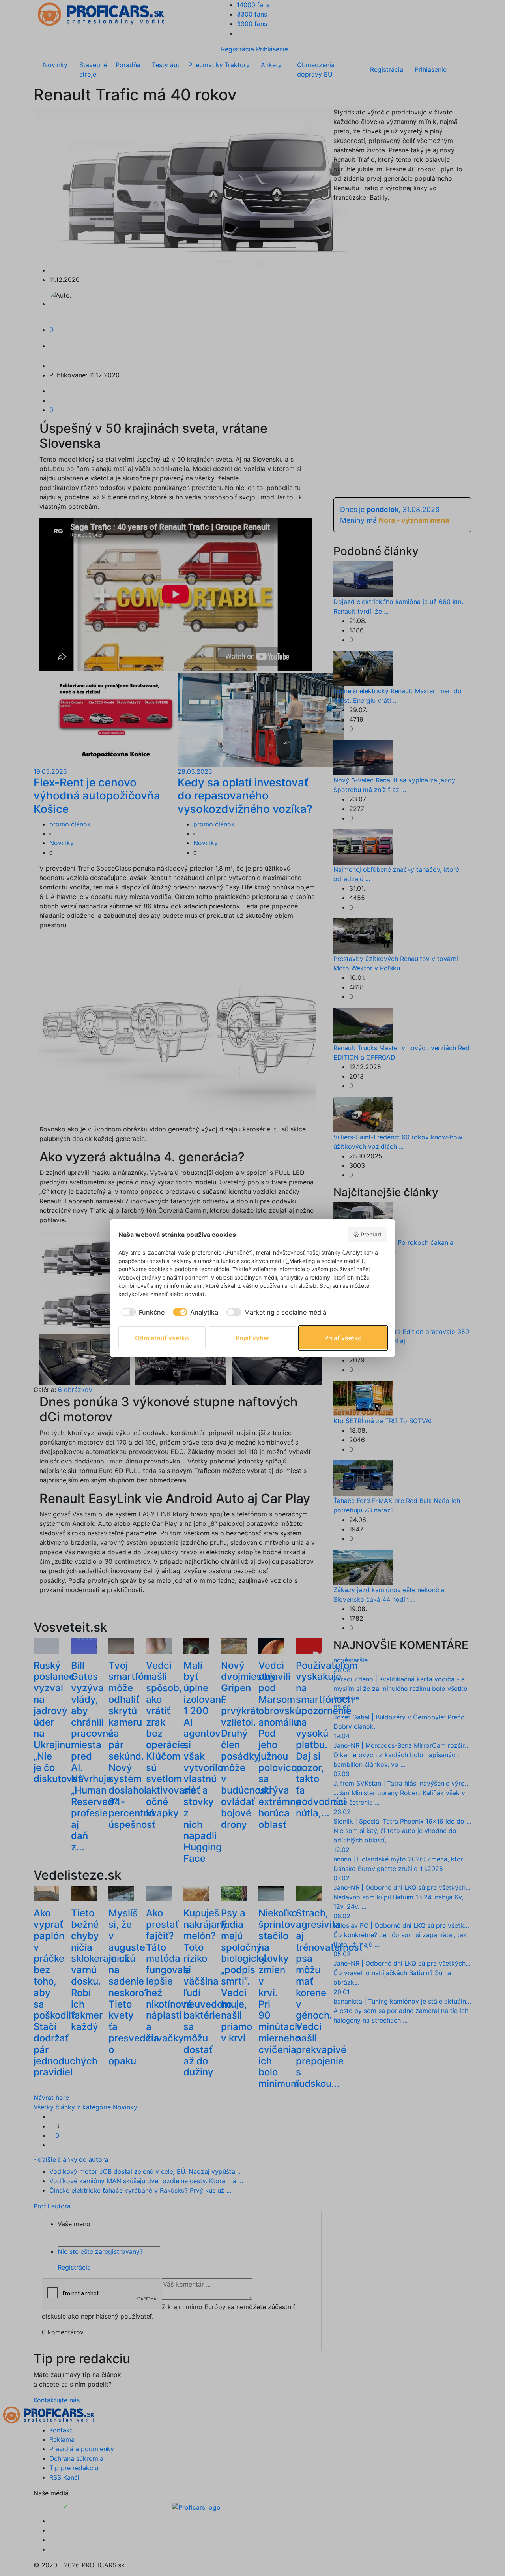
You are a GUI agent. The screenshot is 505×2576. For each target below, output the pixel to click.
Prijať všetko (343, 1338)
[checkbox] (141, 1312)
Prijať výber (252, 1338)
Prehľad (371, 1234)
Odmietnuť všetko (162, 1338)
